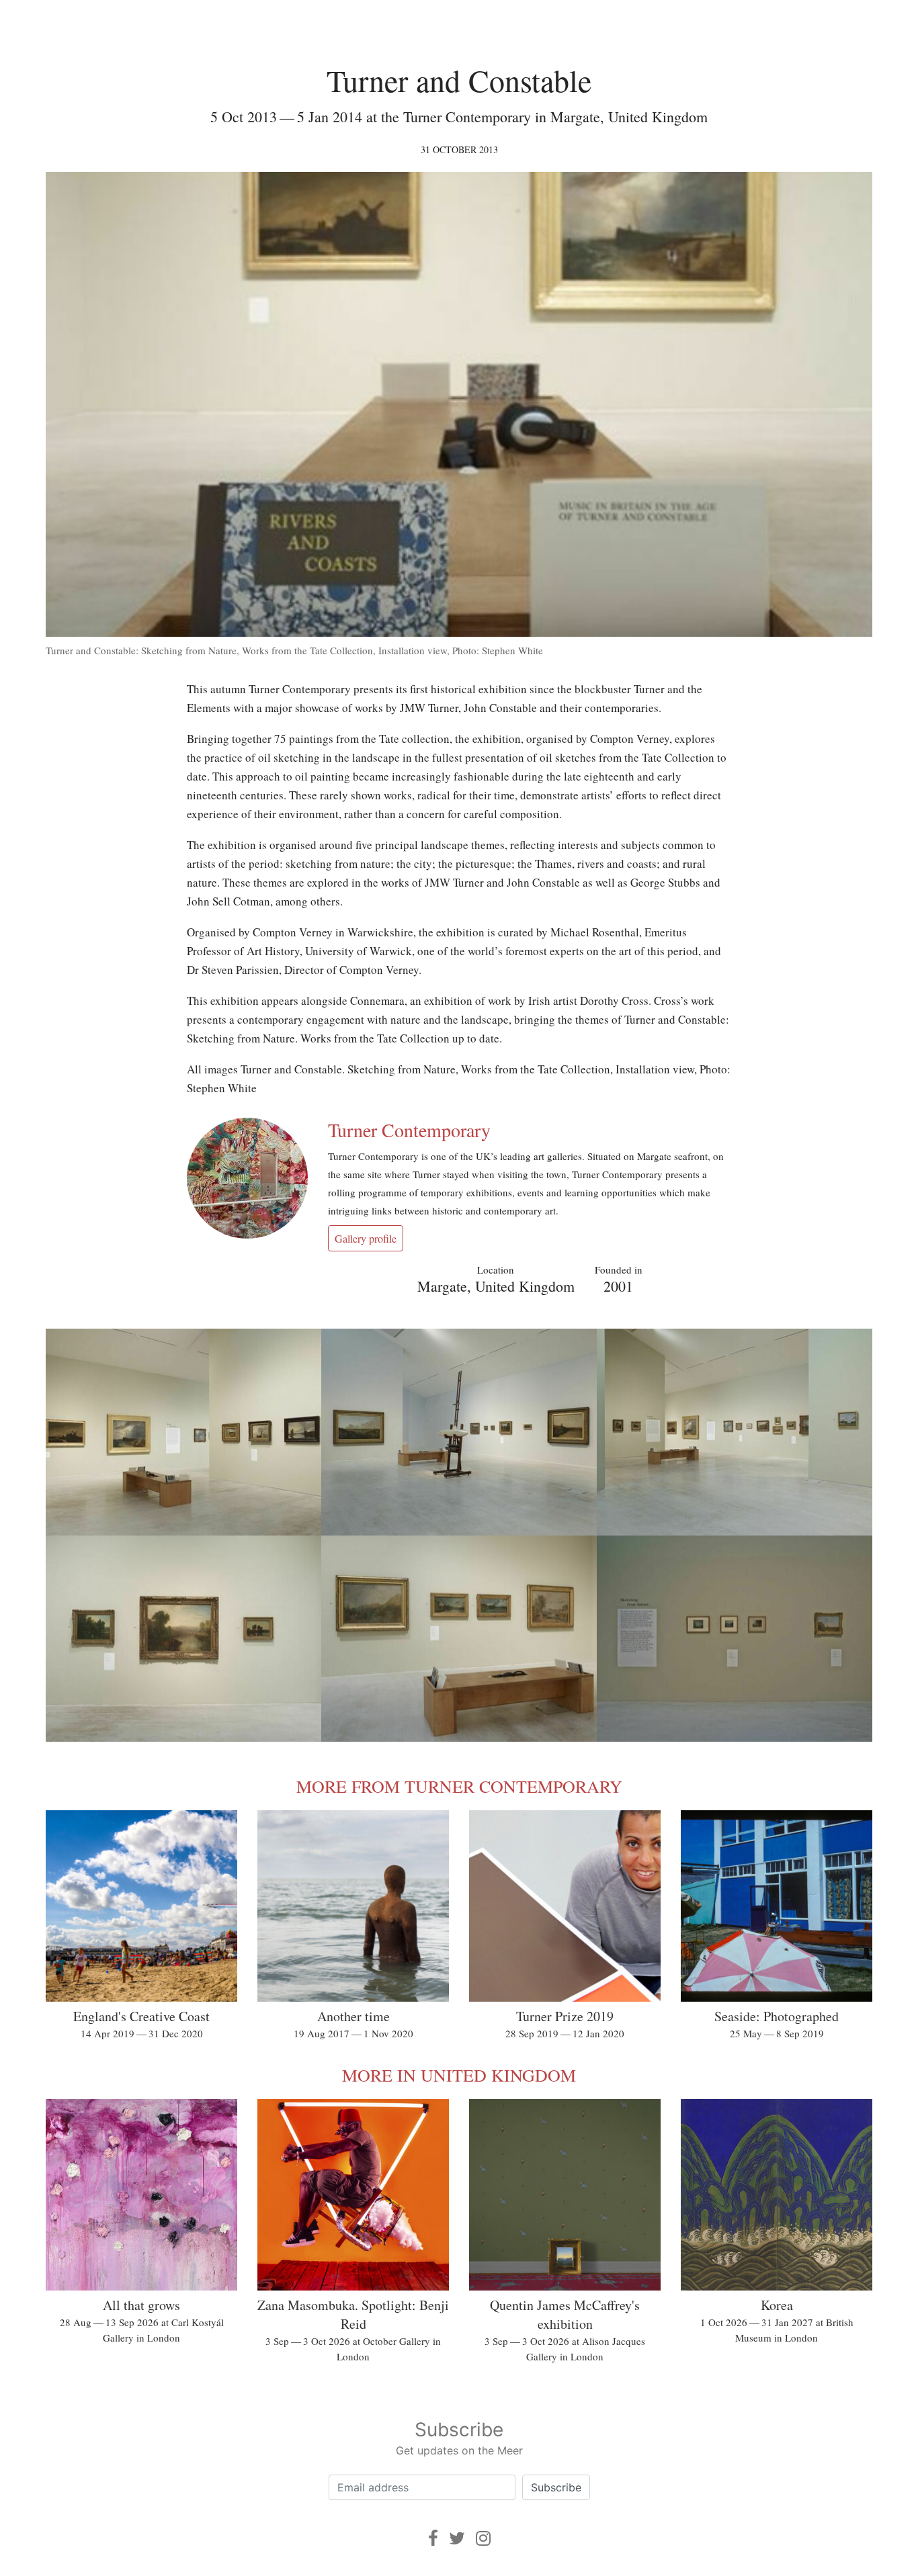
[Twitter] (457, 2538)
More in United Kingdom (459, 2075)
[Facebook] (433, 2538)
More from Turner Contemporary (459, 1786)
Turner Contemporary (409, 1130)
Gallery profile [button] (366, 1238)
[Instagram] (483, 2538)
